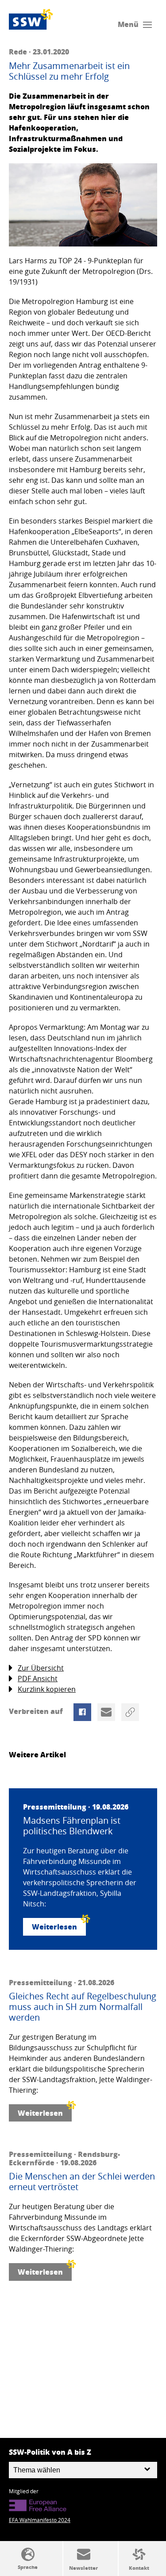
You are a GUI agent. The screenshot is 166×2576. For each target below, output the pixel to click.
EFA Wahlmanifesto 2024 (40, 2520)
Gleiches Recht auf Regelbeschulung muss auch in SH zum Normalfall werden (83, 2007)
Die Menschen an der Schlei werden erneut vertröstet (82, 2182)
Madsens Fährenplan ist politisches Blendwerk (72, 1826)
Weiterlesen (54, 1927)
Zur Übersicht (41, 1668)
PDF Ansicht (38, 1679)
